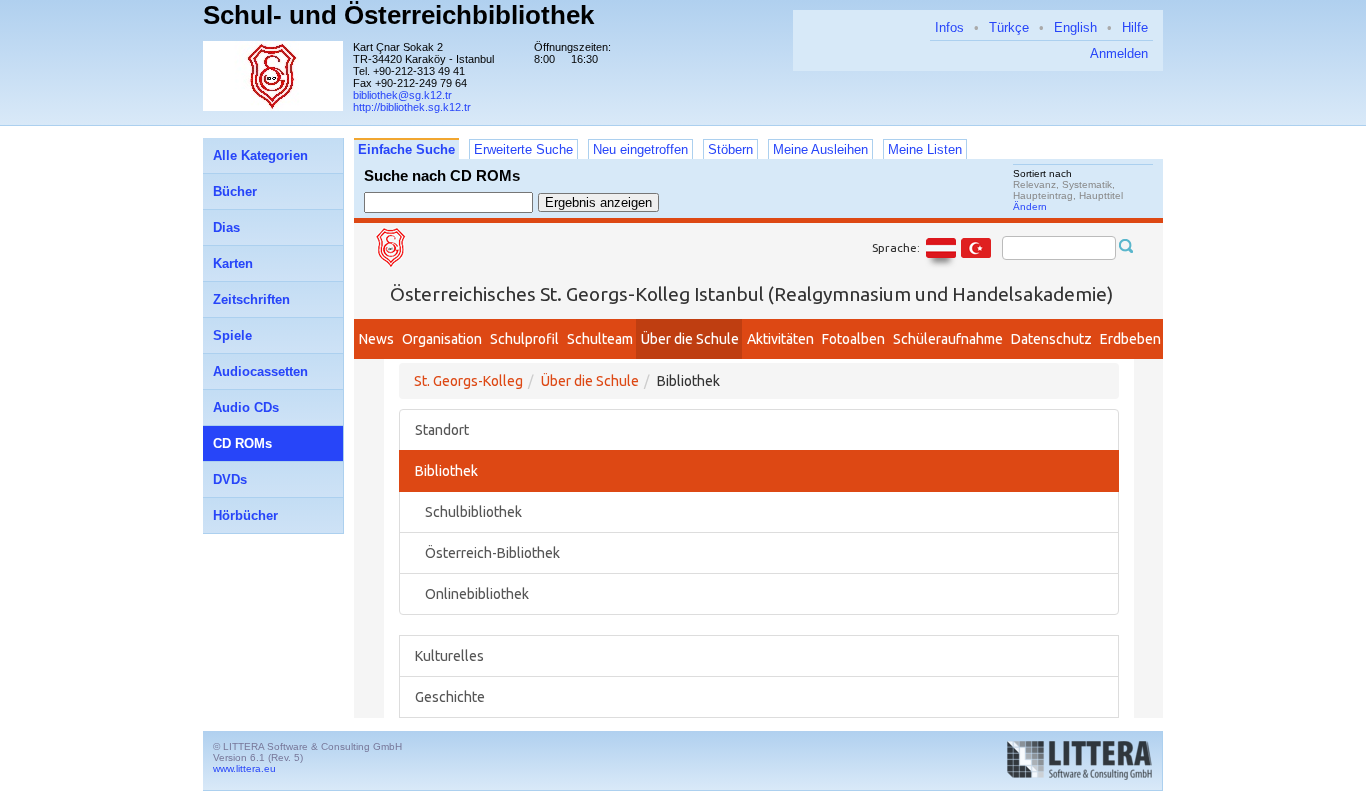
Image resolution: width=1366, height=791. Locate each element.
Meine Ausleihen (820, 149)
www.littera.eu (244, 768)
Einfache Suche (406, 149)
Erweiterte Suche (523, 149)
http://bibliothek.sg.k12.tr (412, 107)
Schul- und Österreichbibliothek (398, 15)
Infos (949, 27)
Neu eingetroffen (640, 149)
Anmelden (1119, 53)
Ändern (1030, 206)
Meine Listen (925, 149)
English (1075, 27)
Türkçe (1009, 27)
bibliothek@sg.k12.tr (402, 95)
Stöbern (730, 149)
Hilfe (1135, 27)
